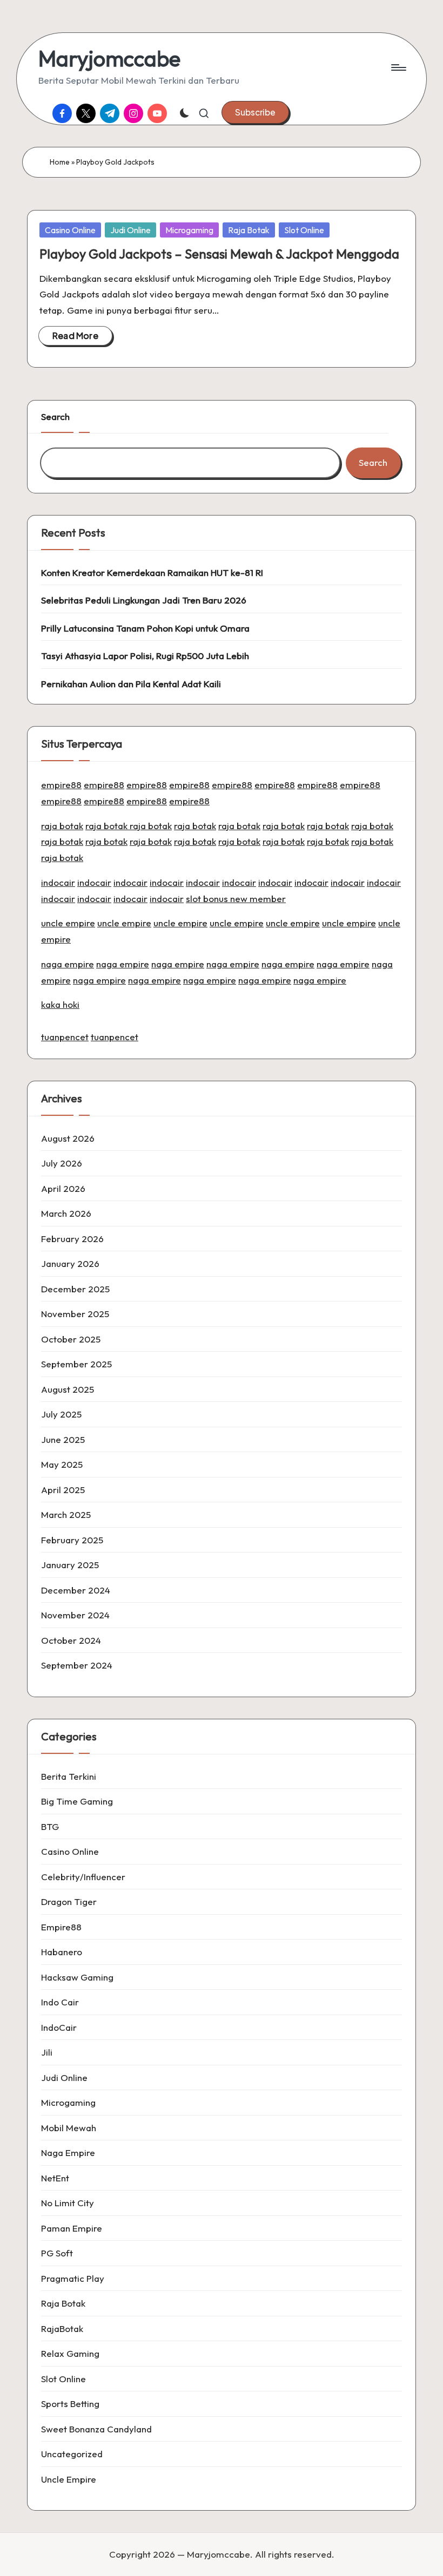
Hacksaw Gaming (77, 1977)
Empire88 (61, 1927)
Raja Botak (249, 230)
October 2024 (71, 1640)
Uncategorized (72, 2454)
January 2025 (70, 1565)
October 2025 (71, 1339)
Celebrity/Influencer (83, 1877)
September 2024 (77, 1665)
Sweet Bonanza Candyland (96, 2429)
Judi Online (130, 230)
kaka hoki (60, 1004)
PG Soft (57, 2253)
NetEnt (55, 2178)
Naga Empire (68, 2153)
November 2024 (75, 1615)
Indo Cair (60, 2002)
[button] (255, 112)
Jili (47, 2052)
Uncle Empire (69, 2479)
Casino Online (70, 230)
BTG (50, 1826)
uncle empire (68, 923)
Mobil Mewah (69, 2128)
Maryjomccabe (109, 58)
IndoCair (59, 2027)
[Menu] (398, 67)
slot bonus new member (236, 899)
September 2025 (76, 1364)
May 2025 (62, 1464)
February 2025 (72, 1540)
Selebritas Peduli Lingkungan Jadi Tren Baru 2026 (144, 600)
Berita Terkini (69, 1776)
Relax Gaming (70, 2353)
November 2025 (75, 1314)
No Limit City (68, 2203)
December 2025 (75, 1289)
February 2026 (72, 1239)
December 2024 (76, 1590)
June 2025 (63, 1439)
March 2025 (66, 1514)
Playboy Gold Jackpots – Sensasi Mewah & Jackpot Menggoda (219, 254)
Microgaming (189, 230)
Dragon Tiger (69, 1902)
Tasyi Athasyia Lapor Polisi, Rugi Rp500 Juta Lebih (145, 656)
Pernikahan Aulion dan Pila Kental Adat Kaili (131, 684)
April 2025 (63, 1490)
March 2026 (66, 1213)
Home (60, 162)
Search (55, 416)
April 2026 (63, 1188)
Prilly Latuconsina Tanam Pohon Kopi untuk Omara (145, 628)
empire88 (61, 785)
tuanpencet (65, 1037)
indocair (58, 882)
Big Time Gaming (77, 1801)
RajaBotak (62, 2328)
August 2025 (68, 1389)
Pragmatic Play (73, 2278)
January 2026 (70, 1263)
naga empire (68, 964)
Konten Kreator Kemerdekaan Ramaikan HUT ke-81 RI (152, 572)
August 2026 (68, 1138)
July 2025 (61, 1414)
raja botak (62, 826)
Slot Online (304, 230)
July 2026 (62, 1163)
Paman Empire (72, 2228)
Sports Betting (70, 2404)
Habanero (62, 1952)
